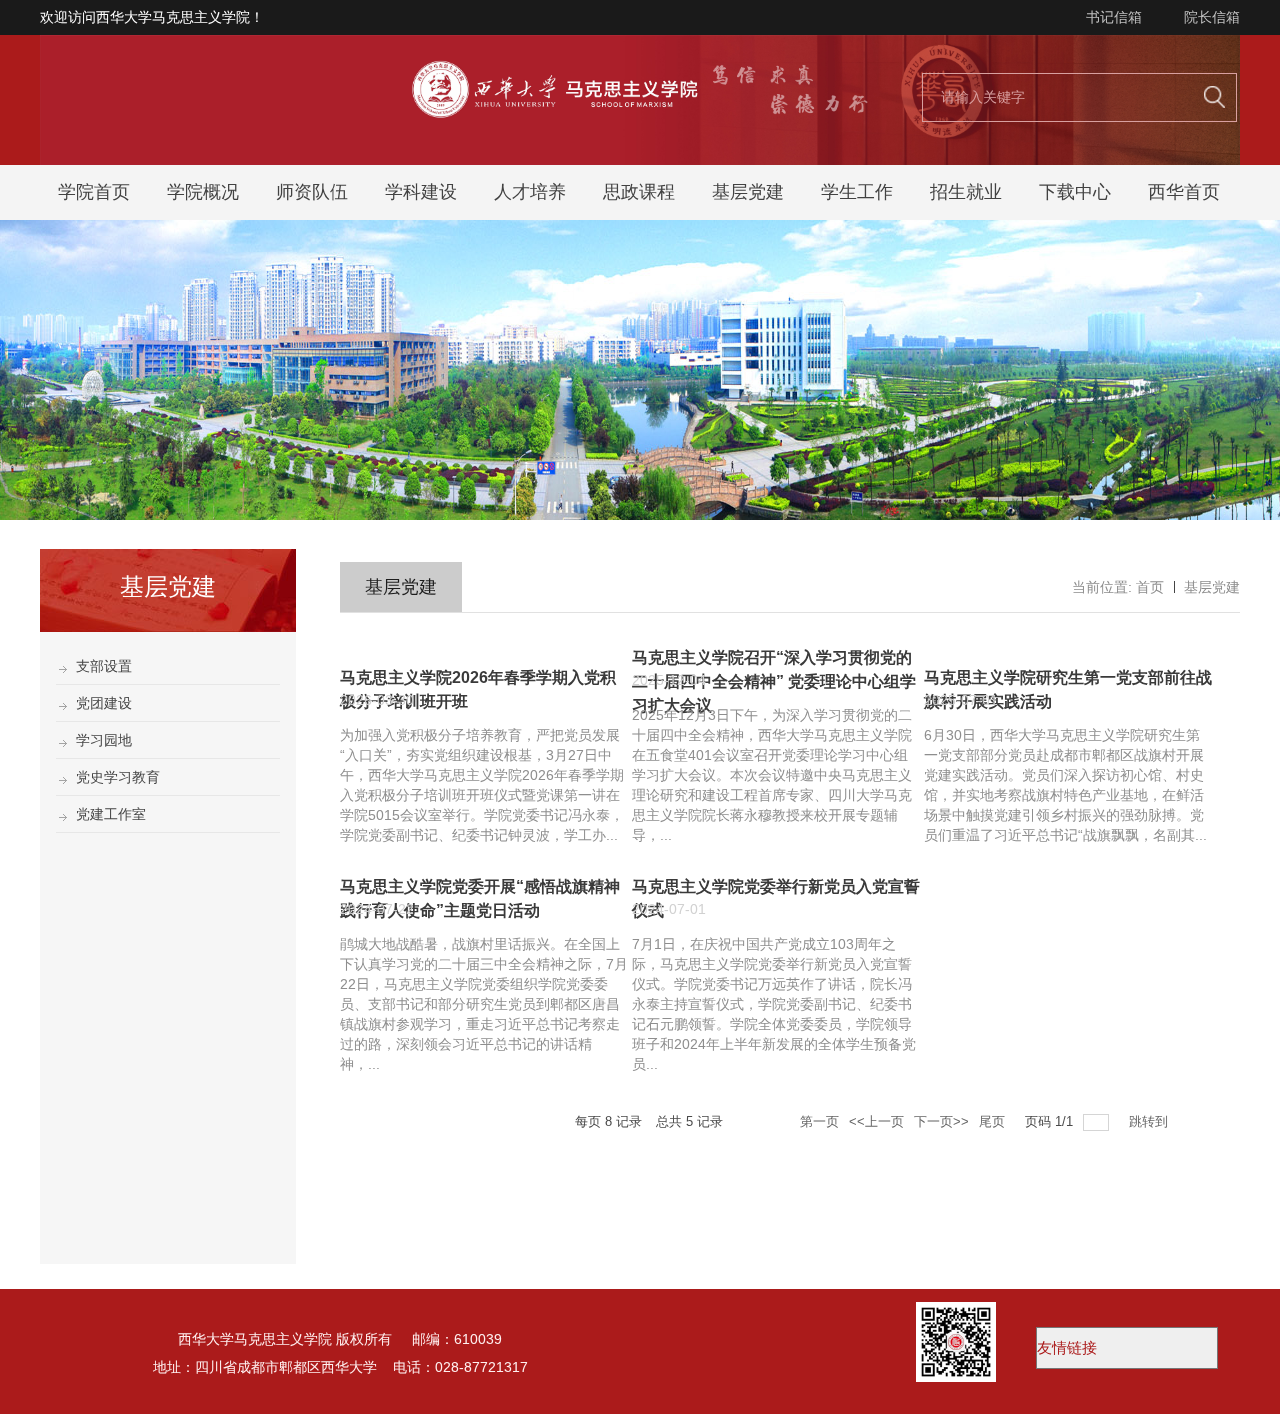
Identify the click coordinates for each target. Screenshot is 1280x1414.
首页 (1150, 587)
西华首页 (1184, 192)
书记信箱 (1114, 17)
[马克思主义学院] (640, 159)
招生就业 (966, 192)
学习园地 (104, 740)
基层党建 (748, 192)
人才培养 (530, 192)
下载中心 (1075, 192)
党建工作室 (111, 814)
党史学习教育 (118, 777)
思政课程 (639, 192)
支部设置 (104, 666)
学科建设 (421, 192)
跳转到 (1150, 1121)
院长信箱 (1212, 17)
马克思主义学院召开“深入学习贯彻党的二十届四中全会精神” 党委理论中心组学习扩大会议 (774, 681)
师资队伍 (312, 192)
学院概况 (203, 192)
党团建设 (104, 703)
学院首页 (94, 192)
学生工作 (857, 192)
